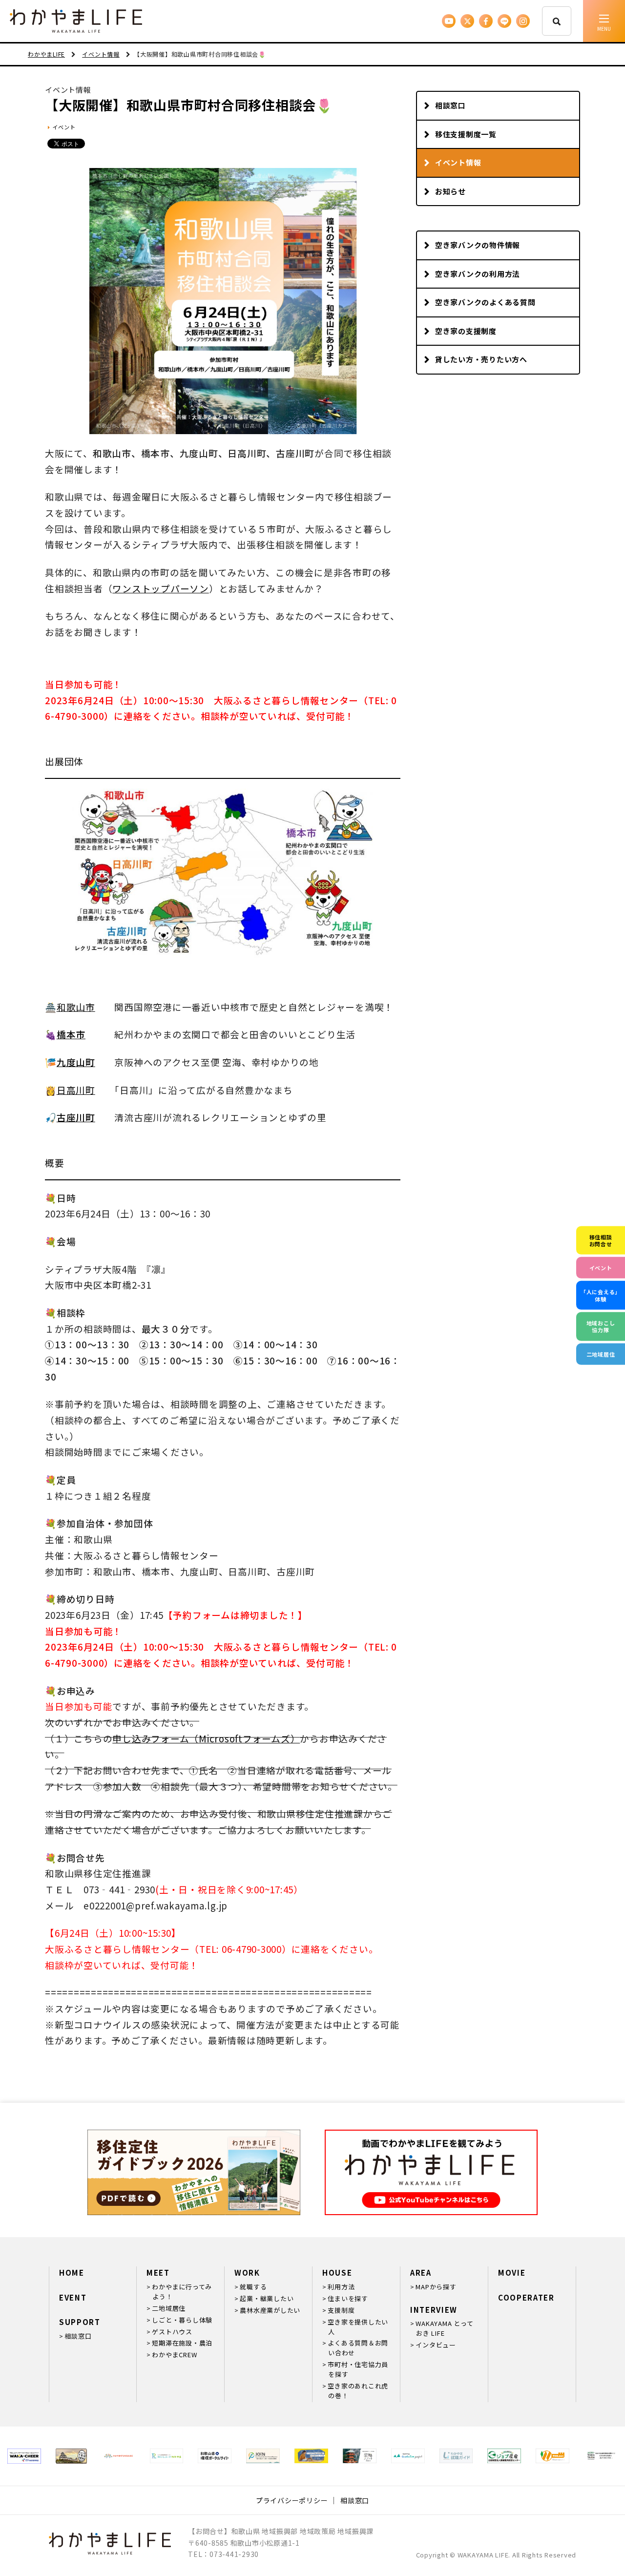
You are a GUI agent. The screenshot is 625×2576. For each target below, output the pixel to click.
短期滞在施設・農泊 (182, 2343)
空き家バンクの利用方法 (478, 274)
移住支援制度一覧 (466, 134)
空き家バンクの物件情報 (478, 245)
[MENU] (604, 21)
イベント (64, 127)
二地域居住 (169, 2308)
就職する (253, 2287)
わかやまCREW (174, 2355)
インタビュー (436, 2345)
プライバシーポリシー (292, 2500)
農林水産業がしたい (270, 2310)
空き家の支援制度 (466, 331)
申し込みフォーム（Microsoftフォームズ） (206, 1738)
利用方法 (341, 2287)
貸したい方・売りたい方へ (481, 359)
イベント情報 (458, 162)
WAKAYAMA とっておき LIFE (444, 2328)
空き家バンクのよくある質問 (485, 302)
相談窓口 (450, 105)
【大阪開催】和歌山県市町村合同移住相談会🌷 (189, 105)
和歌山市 (76, 1007)
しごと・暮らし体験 (182, 2320)
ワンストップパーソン (161, 588)
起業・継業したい (267, 2298)
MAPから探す (436, 2287)
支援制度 (341, 2310)
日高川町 (76, 1090)
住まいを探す (348, 2298)
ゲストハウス (172, 2332)
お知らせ (450, 191)
